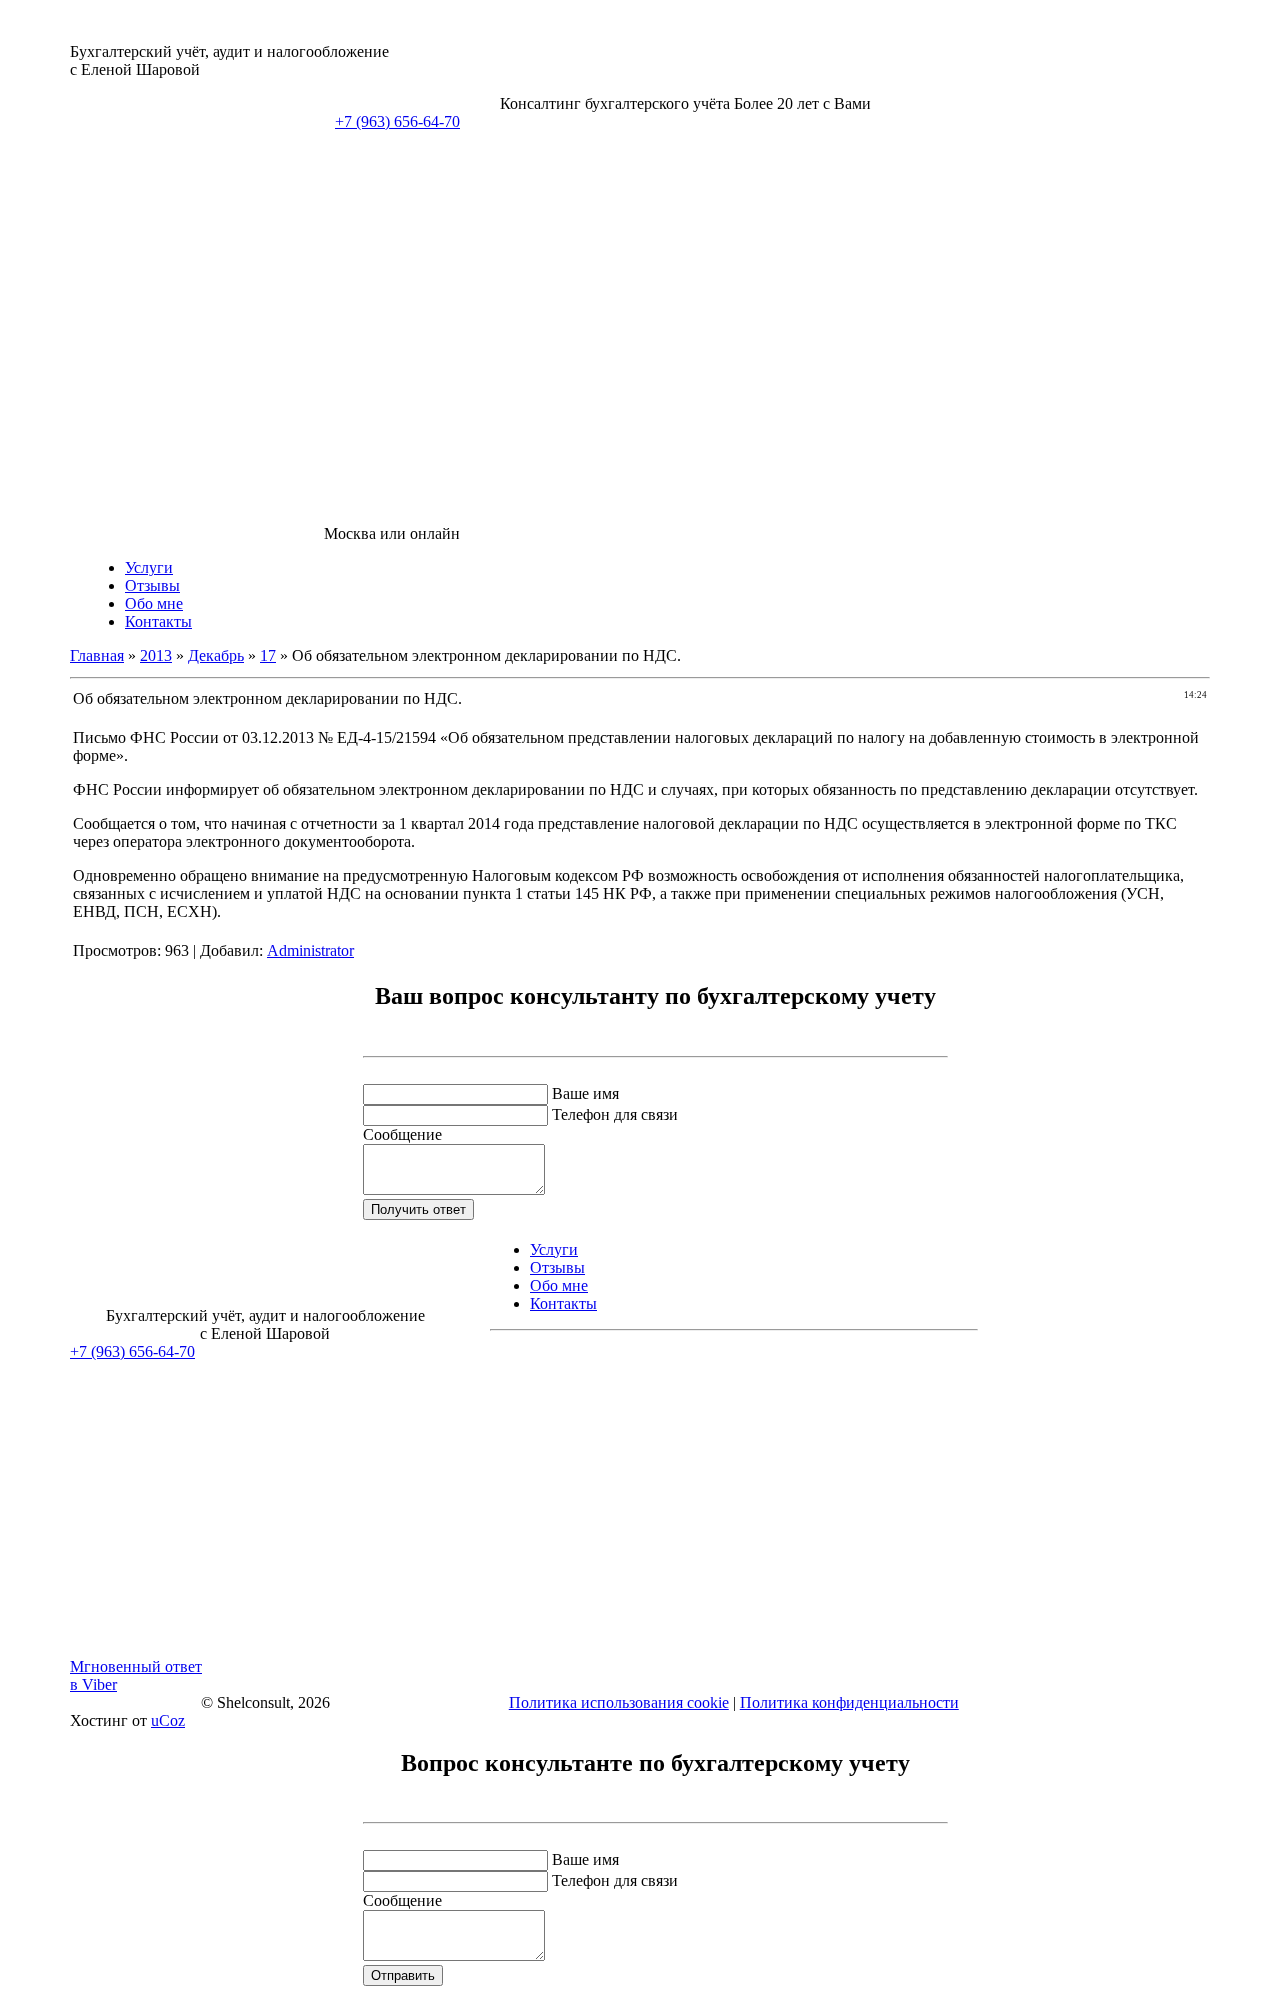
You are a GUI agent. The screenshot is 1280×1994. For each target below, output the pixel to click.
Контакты (158, 621)
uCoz (168, 1720)
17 (268, 655)
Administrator (310, 950)
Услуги (149, 567)
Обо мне (154, 603)
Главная (97, 655)
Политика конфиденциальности (849, 1702)
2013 (156, 655)
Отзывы (152, 585)
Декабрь (216, 655)
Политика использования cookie (619, 1702)
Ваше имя (585, 1093)
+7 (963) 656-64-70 (397, 121)
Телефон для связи (615, 1114)
